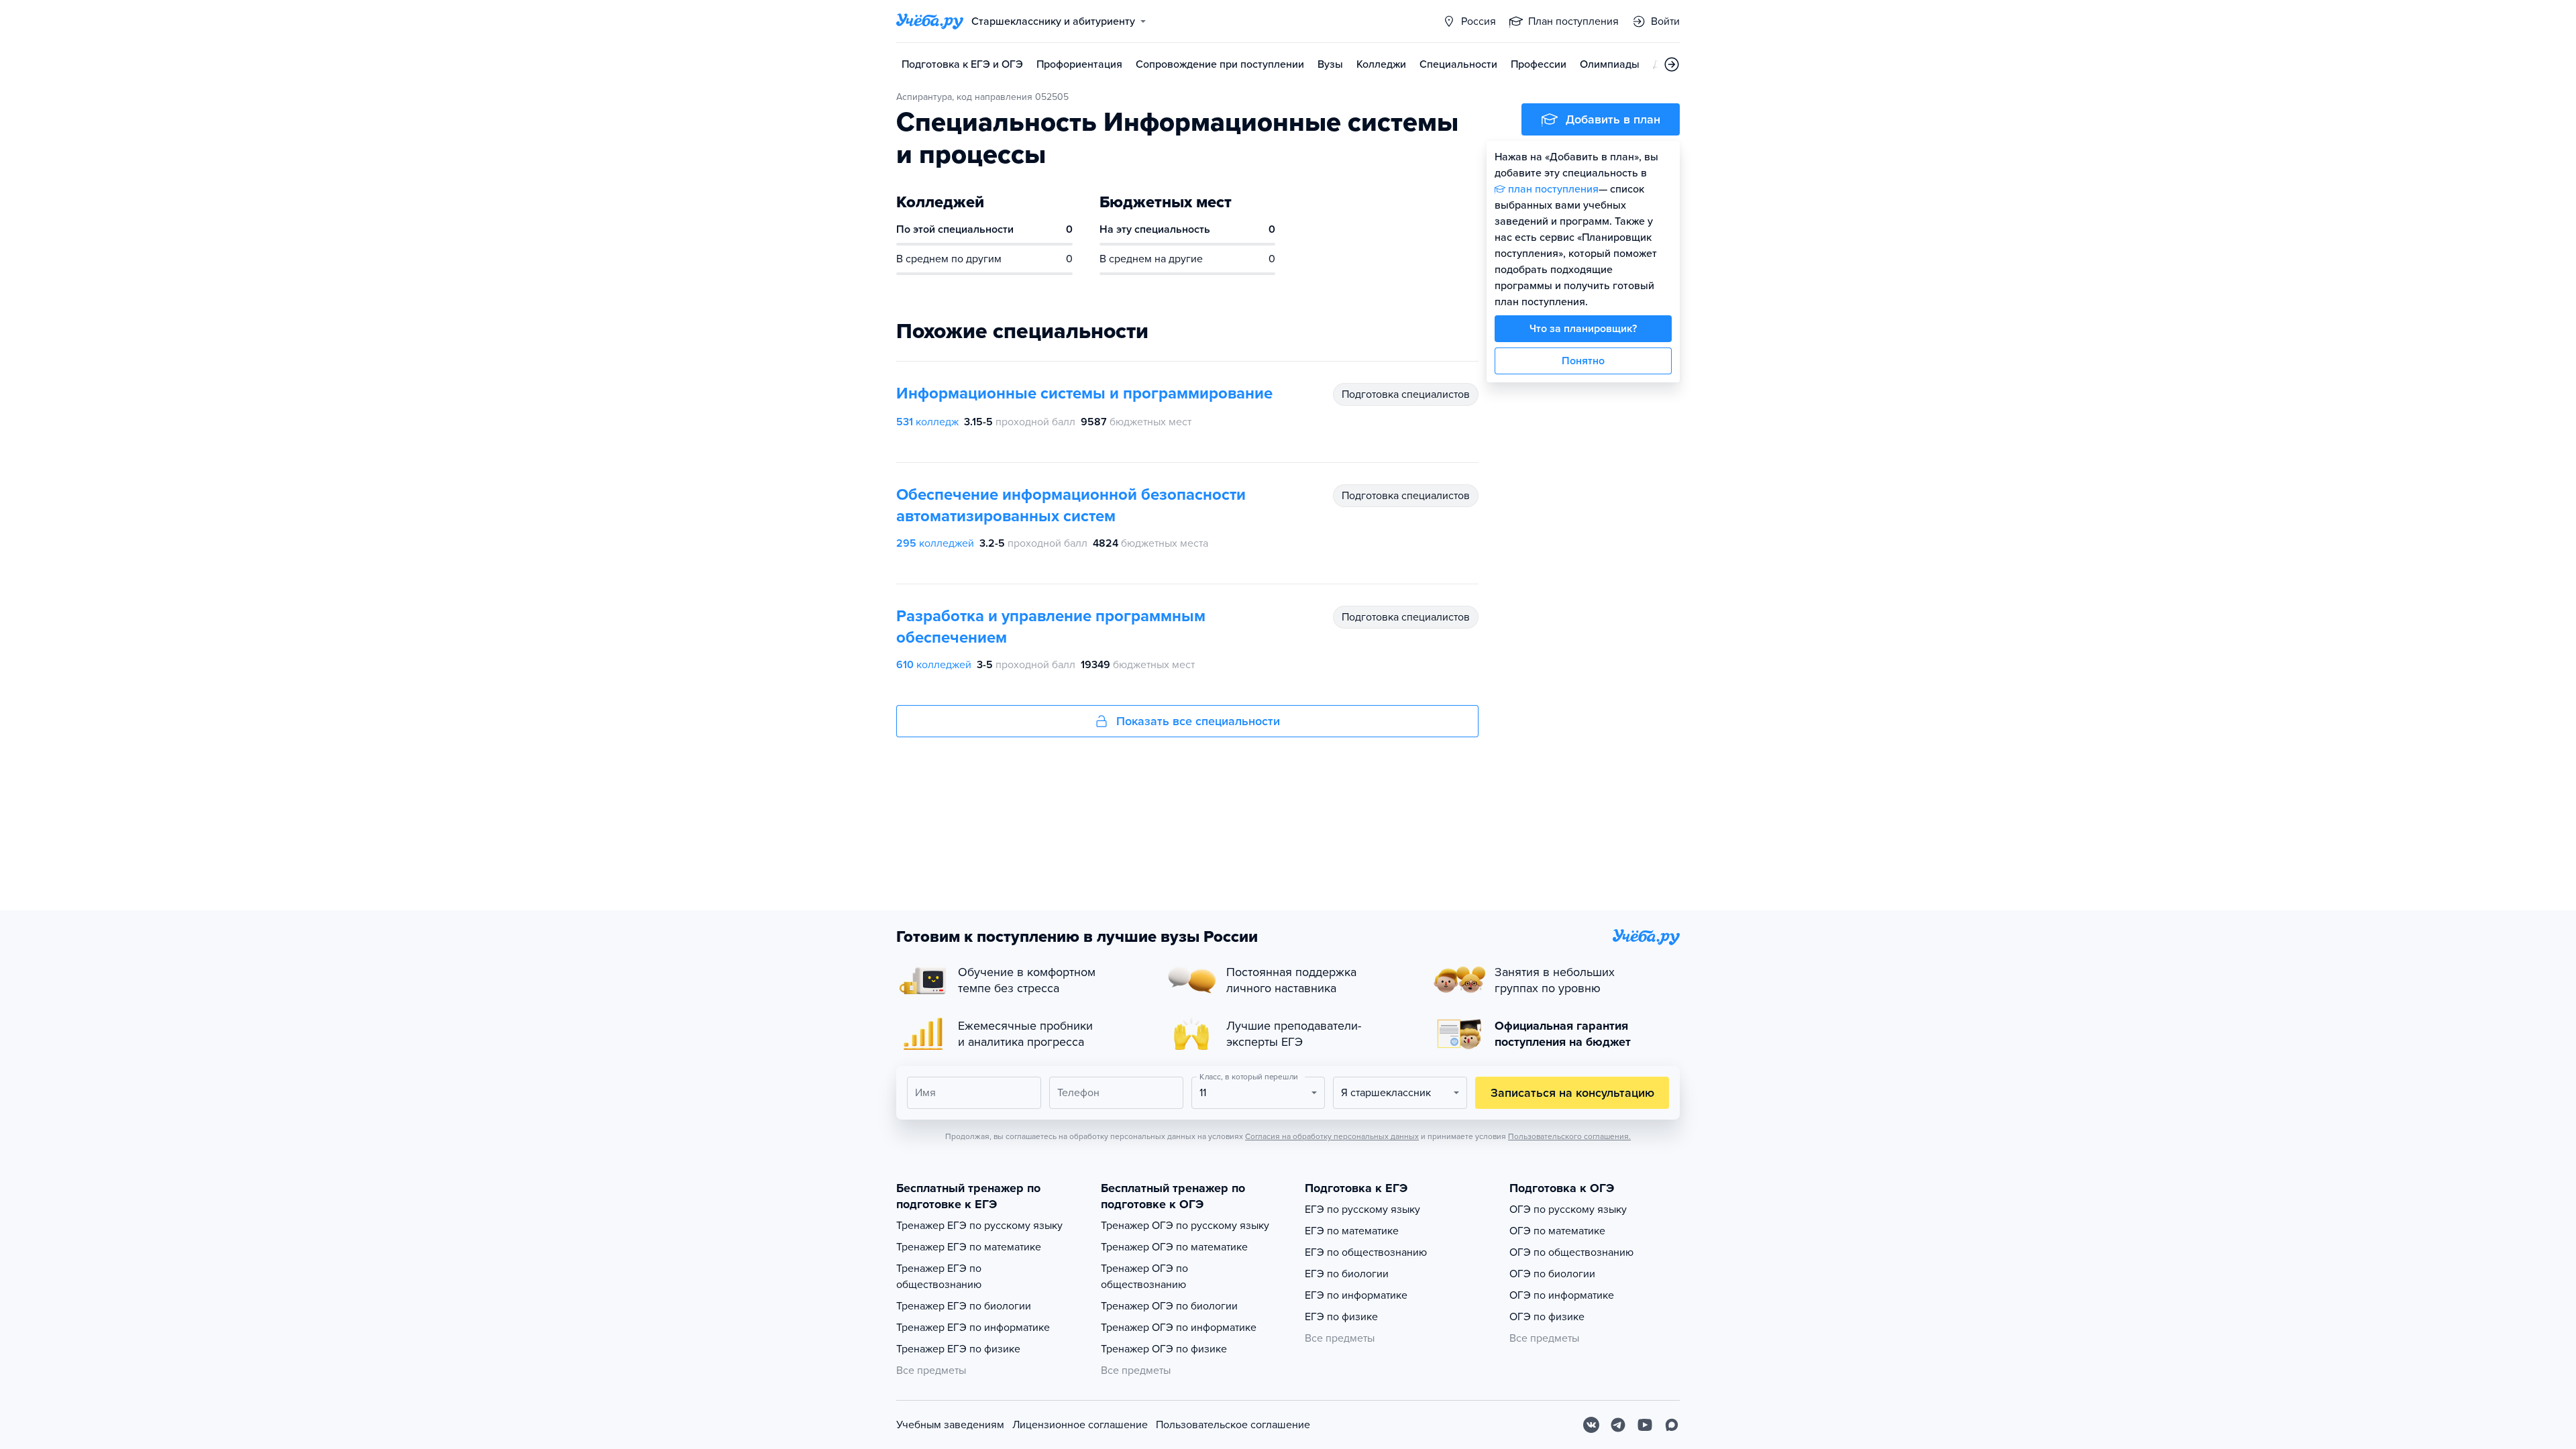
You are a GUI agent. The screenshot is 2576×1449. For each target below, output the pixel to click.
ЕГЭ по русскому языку (1362, 1210)
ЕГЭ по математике (1352, 1231)
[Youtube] (1645, 1425)
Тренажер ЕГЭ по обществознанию (939, 1277)
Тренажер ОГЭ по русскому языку (1185, 1226)
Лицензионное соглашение (1080, 1425)
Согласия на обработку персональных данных (1332, 1136)
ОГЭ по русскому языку (1568, 1210)
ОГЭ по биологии (1552, 1274)
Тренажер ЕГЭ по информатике (973, 1328)
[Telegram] (1618, 1425)
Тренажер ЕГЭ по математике (969, 1247)
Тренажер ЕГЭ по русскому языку (979, 1226)
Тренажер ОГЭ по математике (1174, 1247)
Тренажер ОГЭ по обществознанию (1144, 1277)
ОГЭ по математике (1557, 1231)
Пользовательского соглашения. (1569, 1136)
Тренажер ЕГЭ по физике (958, 1349)
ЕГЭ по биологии (1347, 1274)
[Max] (1672, 1425)
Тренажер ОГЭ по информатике (1179, 1328)
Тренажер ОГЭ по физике (1164, 1349)
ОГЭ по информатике (1562, 1295)
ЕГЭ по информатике (1356, 1295)
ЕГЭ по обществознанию (1366, 1252)
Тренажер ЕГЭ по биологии (964, 1306)
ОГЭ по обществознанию (1571, 1252)
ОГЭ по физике (1547, 1317)
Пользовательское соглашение (1233, 1425)
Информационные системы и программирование (1084, 393)
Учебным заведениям (950, 1425)
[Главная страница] (930, 21)
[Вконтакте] (1591, 1425)
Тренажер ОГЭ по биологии (1169, 1306)
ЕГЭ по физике (1341, 1317)
